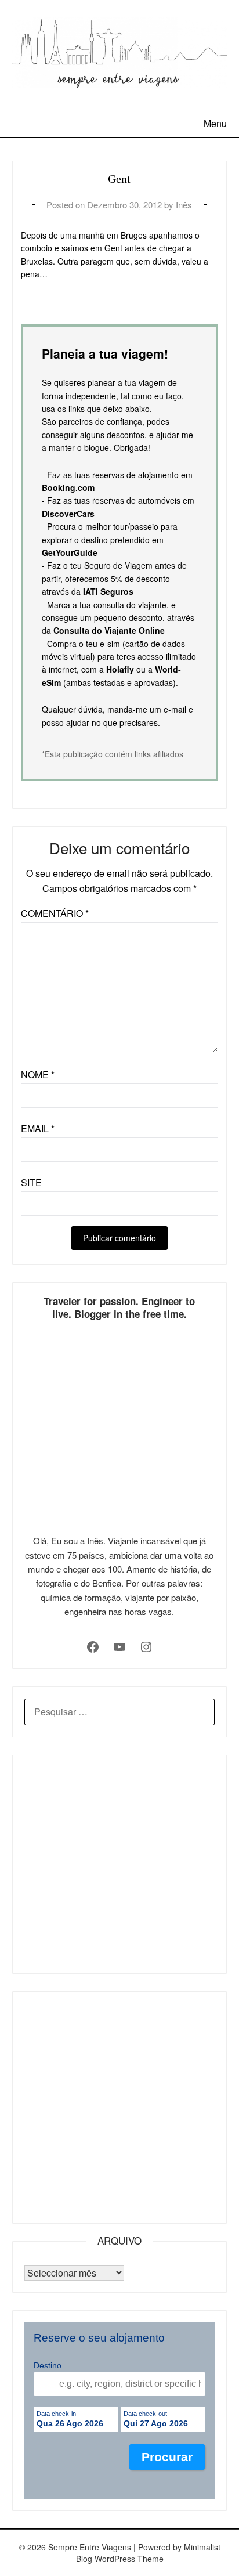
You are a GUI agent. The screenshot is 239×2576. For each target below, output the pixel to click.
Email (38, 1128)
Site (31, 1182)
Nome (38, 1074)
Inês (184, 205)
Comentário (55, 913)
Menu (215, 123)
